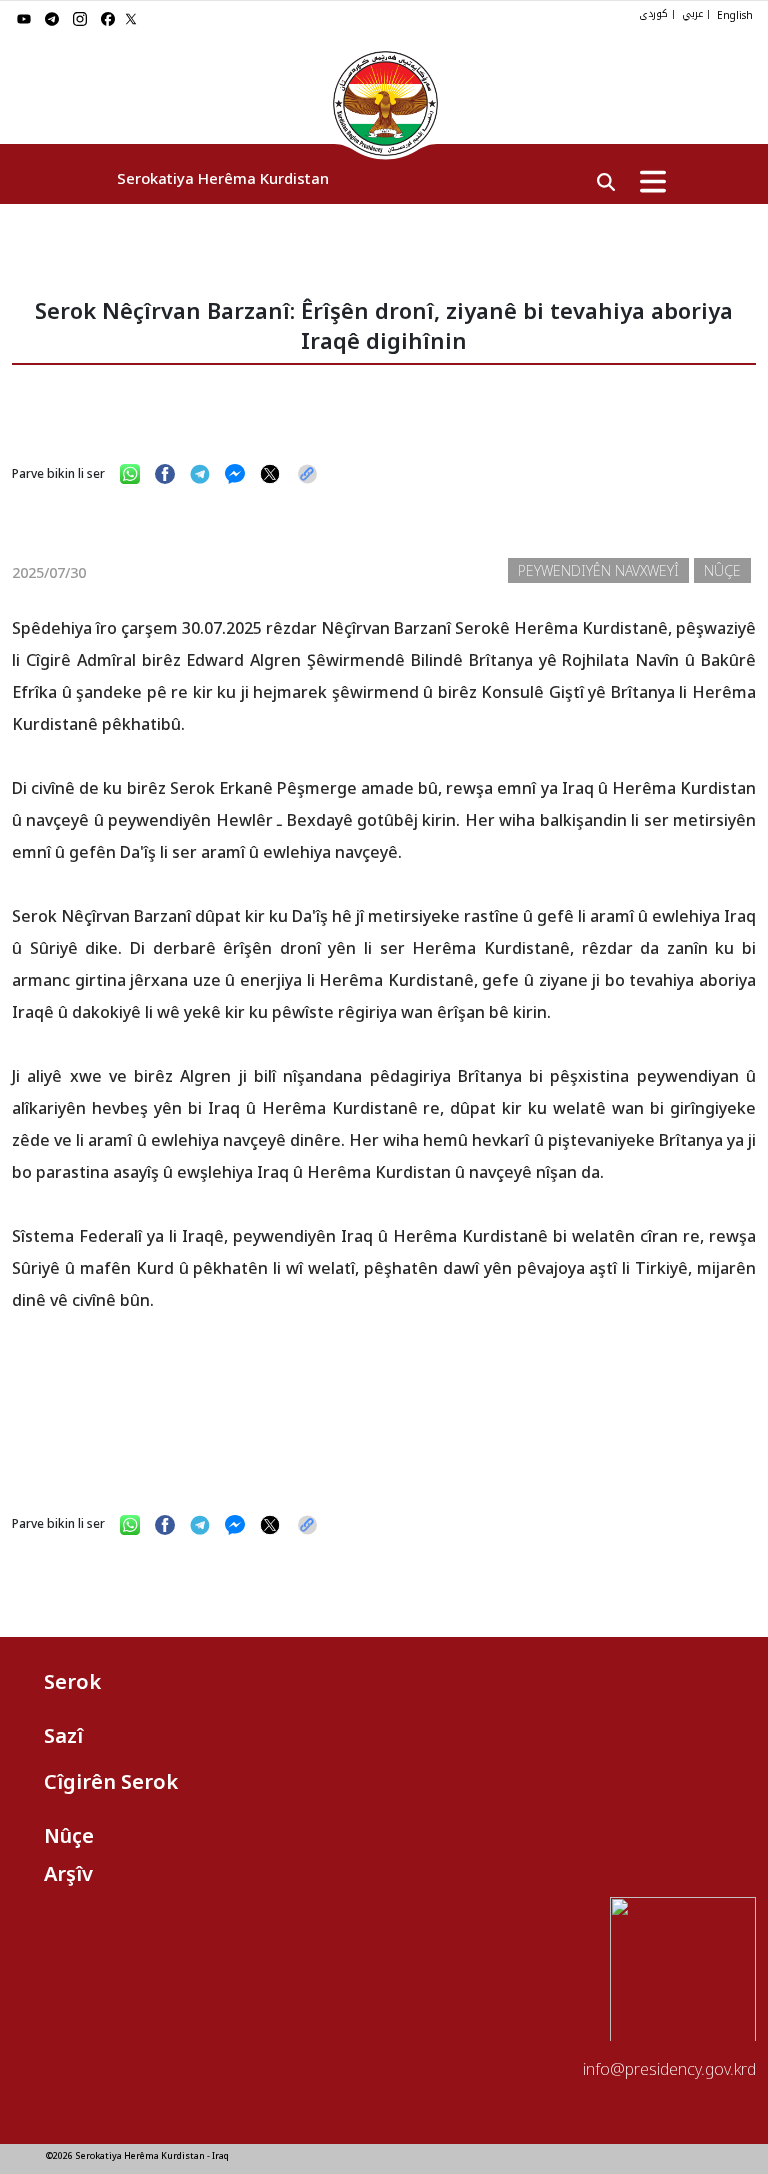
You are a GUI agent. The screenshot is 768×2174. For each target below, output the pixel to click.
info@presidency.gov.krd (669, 2069)
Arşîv (68, 1873)
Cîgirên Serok (111, 1781)
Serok (72, 1681)
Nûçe (69, 1835)
